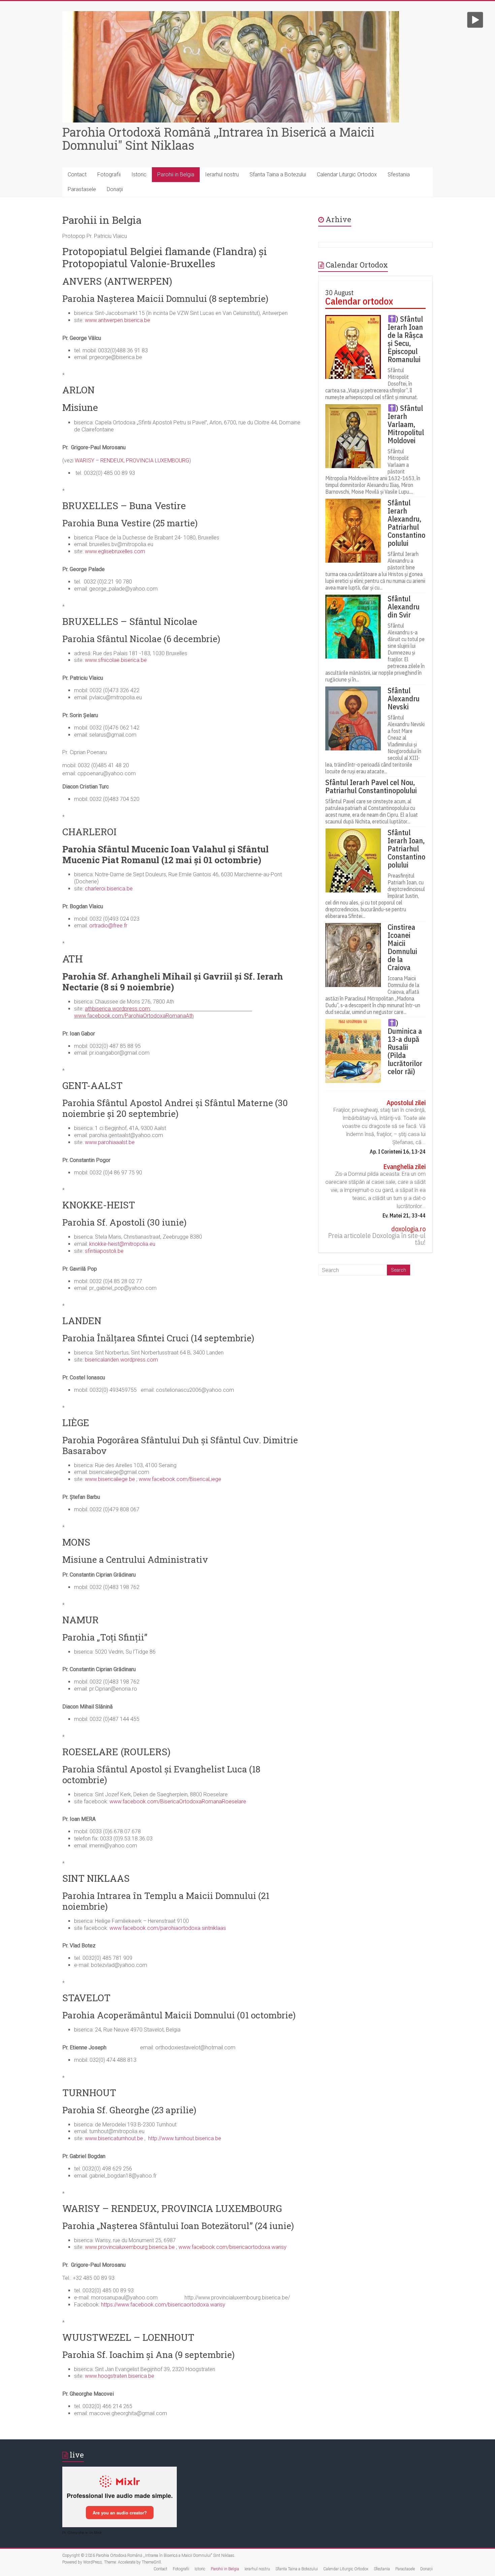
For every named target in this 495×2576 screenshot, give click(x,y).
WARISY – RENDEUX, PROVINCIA (115, 461)
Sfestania (399, 174)
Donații (115, 189)
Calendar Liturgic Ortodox (347, 174)
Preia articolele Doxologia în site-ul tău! (377, 1239)
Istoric (139, 174)
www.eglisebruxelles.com (115, 551)
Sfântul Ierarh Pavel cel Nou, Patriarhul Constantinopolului (371, 786)
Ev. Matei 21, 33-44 (404, 1215)
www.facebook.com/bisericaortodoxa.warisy (233, 2247)
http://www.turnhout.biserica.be (185, 2138)
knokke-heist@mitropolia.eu (122, 1244)
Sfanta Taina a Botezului (278, 174)
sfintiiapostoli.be (104, 1251)
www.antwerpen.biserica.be (118, 320)
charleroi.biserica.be (109, 889)
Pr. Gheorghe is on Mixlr (82, 2533)
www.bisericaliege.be (110, 1479)
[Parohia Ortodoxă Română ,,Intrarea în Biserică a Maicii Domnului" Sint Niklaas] (231, 14)
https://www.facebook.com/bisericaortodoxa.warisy (163, 2305)
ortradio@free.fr (108, 926)
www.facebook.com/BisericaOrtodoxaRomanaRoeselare (178, 1802)
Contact (77, 174)
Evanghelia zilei (404, 1167)
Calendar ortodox (359, 301)
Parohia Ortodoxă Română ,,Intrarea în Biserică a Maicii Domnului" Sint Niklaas (218, 138)
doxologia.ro (408, 1229)
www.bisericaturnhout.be (114, 2138)
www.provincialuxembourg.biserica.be (130, 2247)
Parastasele (82, 189)
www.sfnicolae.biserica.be (116, 660)
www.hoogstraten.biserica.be (120, 2376)
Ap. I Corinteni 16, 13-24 (398, 1152)
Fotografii (109, 174)
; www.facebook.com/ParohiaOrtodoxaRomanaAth (163, 1012)
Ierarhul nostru (222, 174)
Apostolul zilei (406, 1103)
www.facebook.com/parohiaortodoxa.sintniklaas (168, 1928)
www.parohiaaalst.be (110, 1142)
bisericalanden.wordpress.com (121, 1360)
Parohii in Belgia (176, 174)
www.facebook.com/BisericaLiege (180, 1479)
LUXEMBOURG (172, 461)
